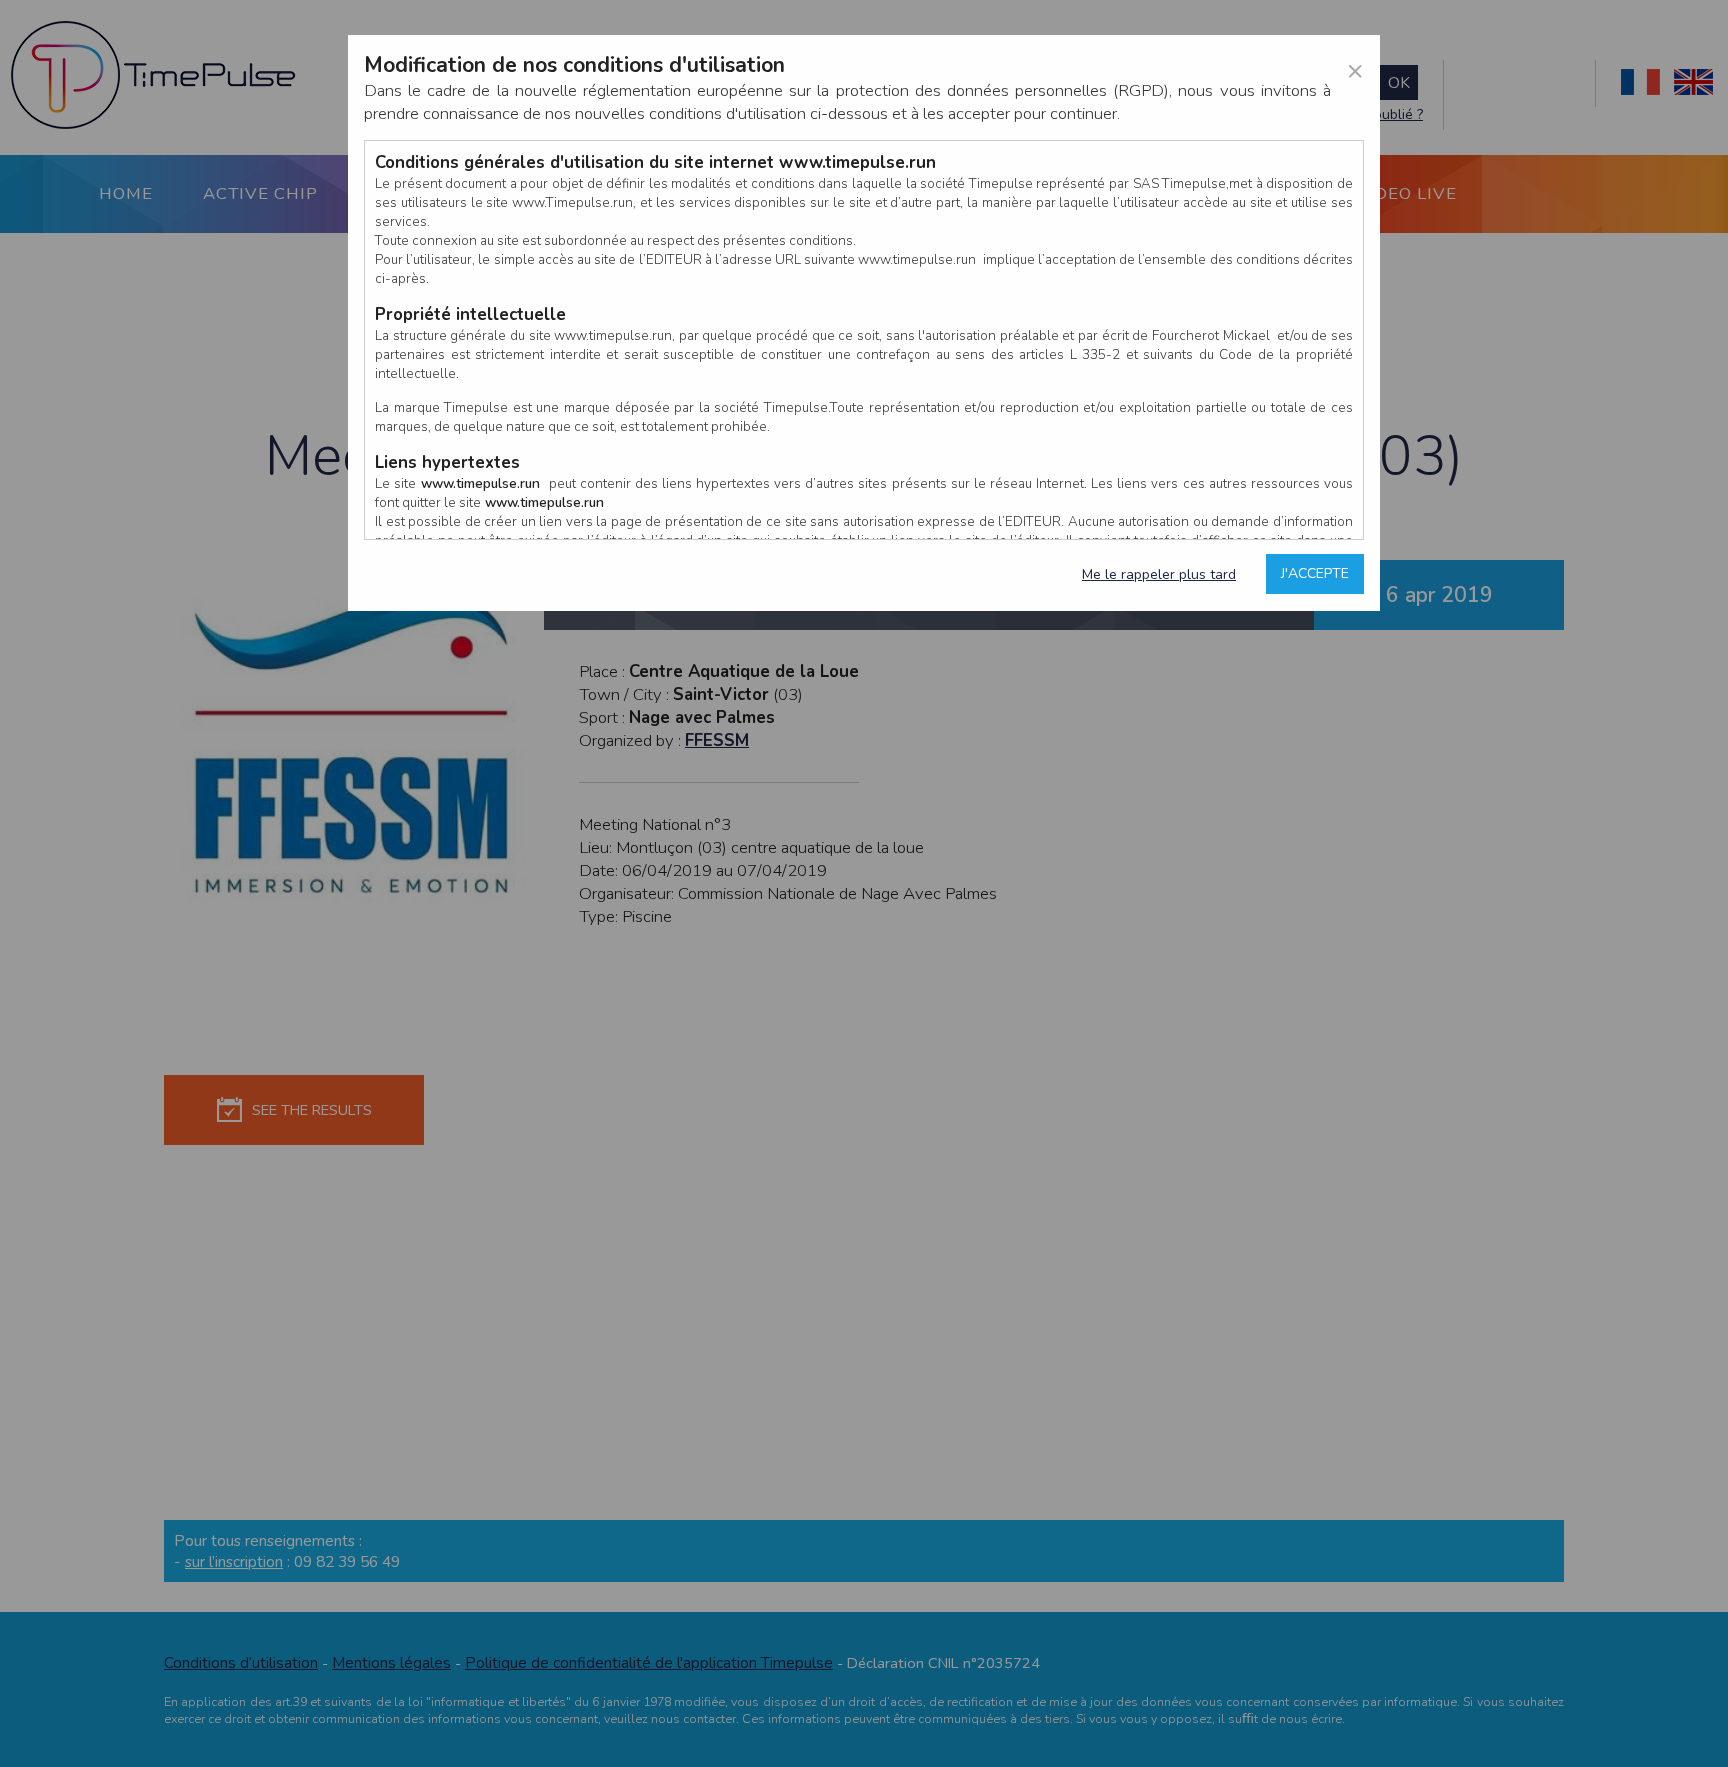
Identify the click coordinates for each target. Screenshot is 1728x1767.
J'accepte (1315, 573)
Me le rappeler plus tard (1159, 574)
